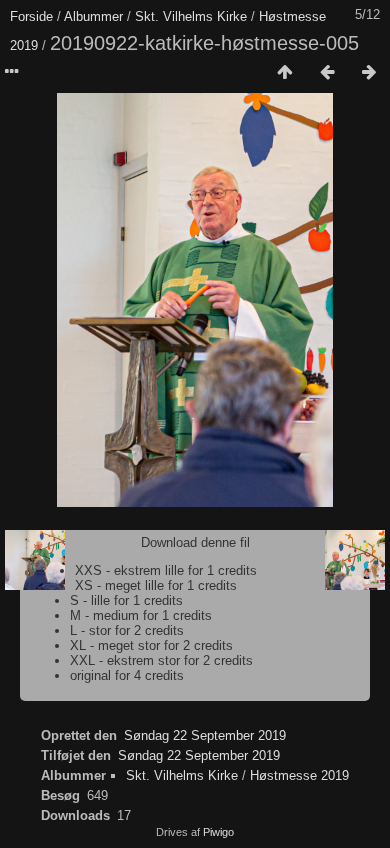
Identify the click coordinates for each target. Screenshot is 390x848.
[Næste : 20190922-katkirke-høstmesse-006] (369, 73)
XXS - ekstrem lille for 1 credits (166, 570)
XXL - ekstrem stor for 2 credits (161, 660)
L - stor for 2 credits (127, 630)
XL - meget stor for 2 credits (151, 645)
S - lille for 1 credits (126, 600)
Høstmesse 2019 (299, 775)
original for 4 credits (127, 675)
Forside (31, 16)
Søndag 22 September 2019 (205, 735)
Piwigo (218, 832)
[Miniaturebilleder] (285, 73)
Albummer (93, 16)
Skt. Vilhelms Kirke (191, 16)
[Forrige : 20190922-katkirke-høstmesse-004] (327, 73)
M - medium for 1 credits (141, 615)
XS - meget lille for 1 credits (156, 585)
